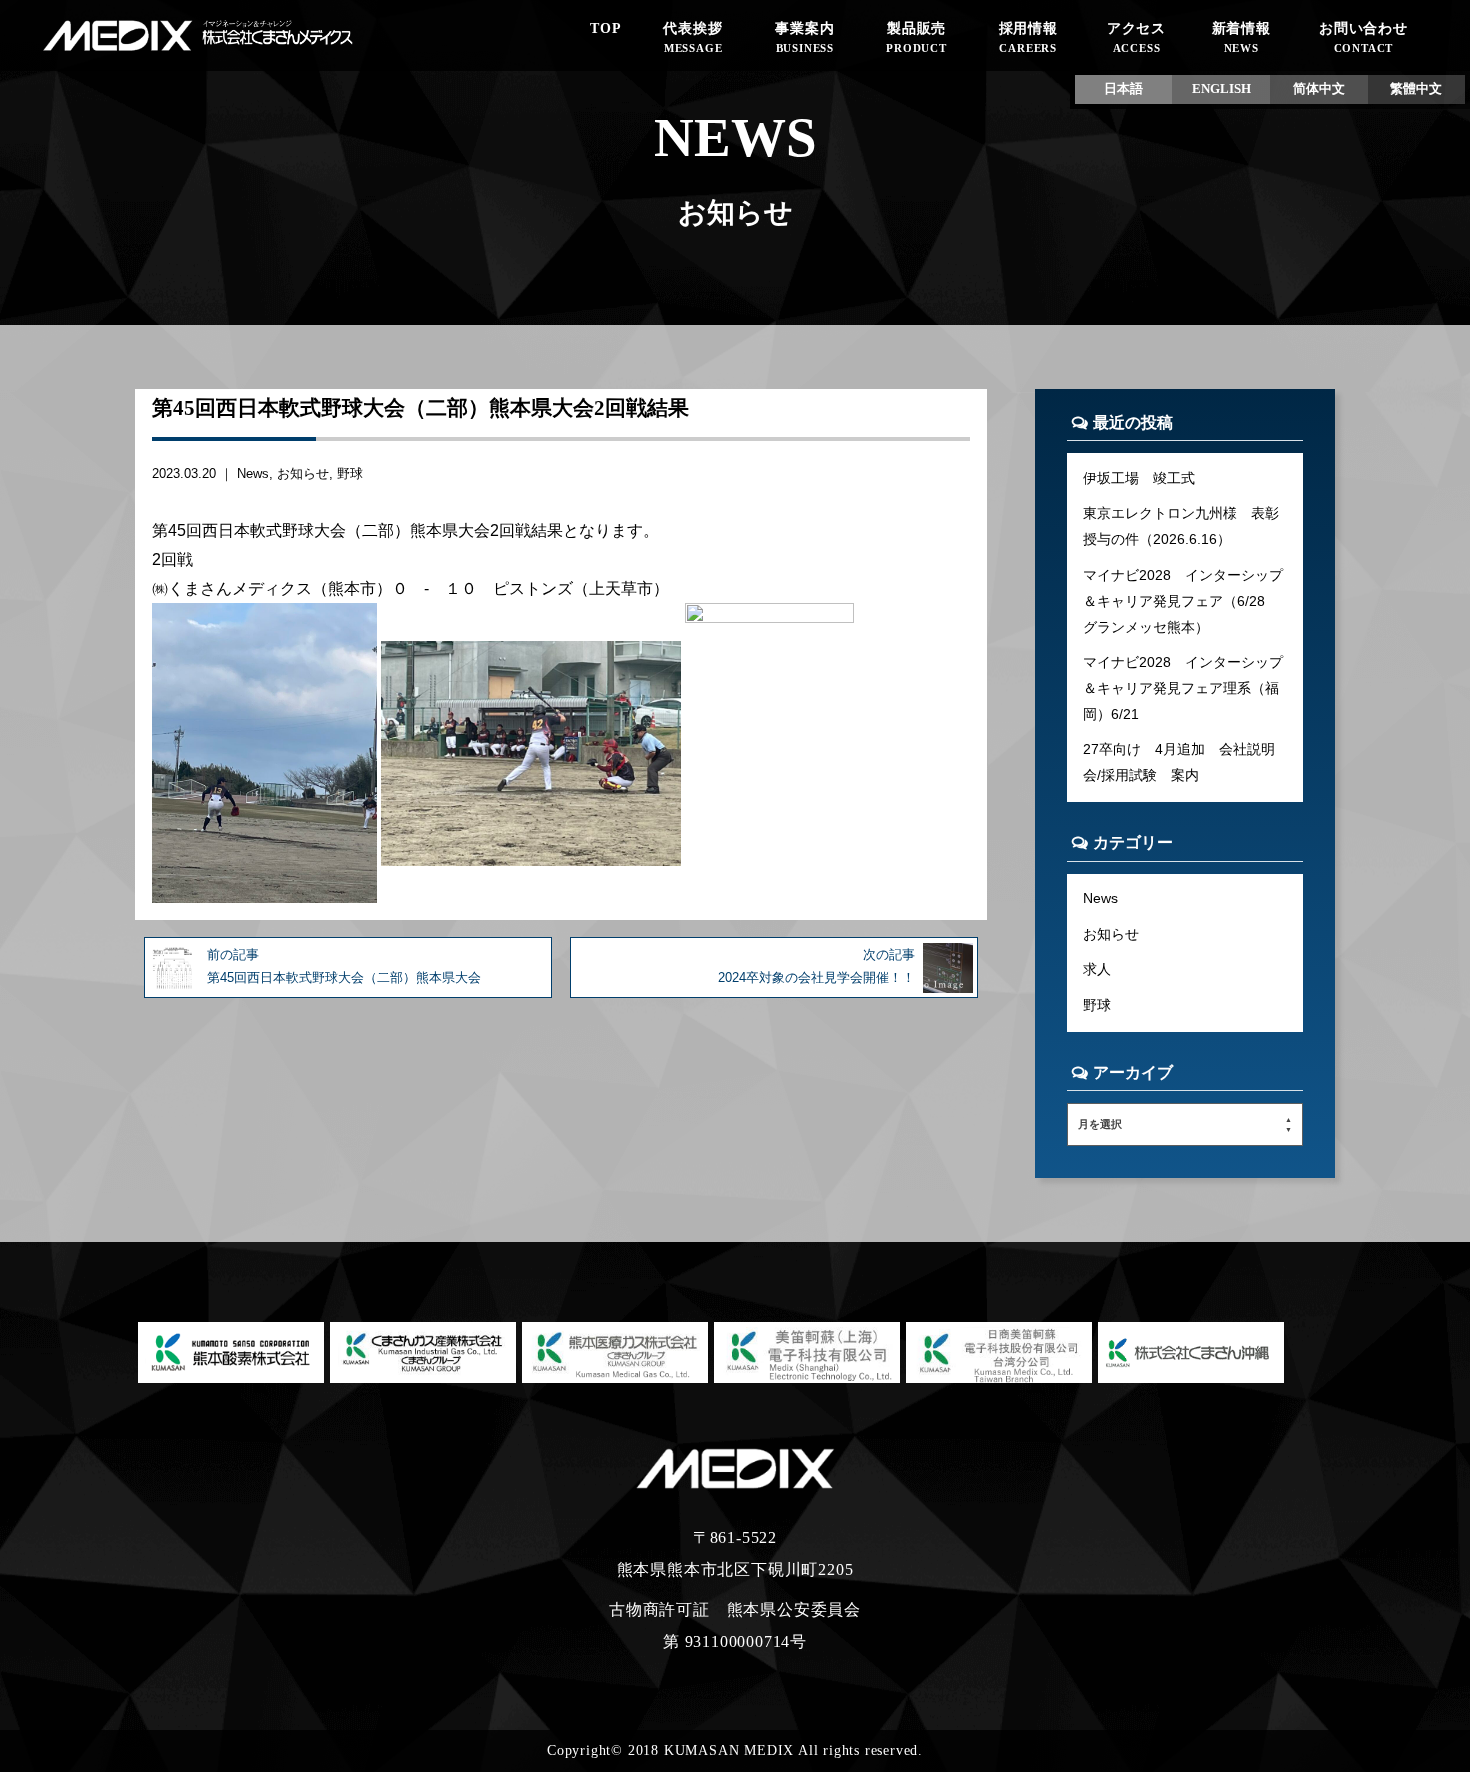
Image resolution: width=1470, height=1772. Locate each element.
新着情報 (1241, 37)
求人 (1097, 969)
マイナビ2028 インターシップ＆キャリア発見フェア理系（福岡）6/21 (1183, 688)
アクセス (1136, 37)
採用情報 (1028, 37)
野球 (350, 473)
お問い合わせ (1363, 37)
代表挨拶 (692, 37)
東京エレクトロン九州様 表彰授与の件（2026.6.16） (1181, 526)
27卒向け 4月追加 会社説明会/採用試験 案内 (1179, 762)
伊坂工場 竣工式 (1139, 478)
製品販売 (916, 37)
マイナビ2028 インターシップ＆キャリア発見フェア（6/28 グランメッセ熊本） (1183, 601)
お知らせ (303, 473)
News (253, 473)
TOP (605, 28)
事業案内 (804, 37)
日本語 (1123, 89)
